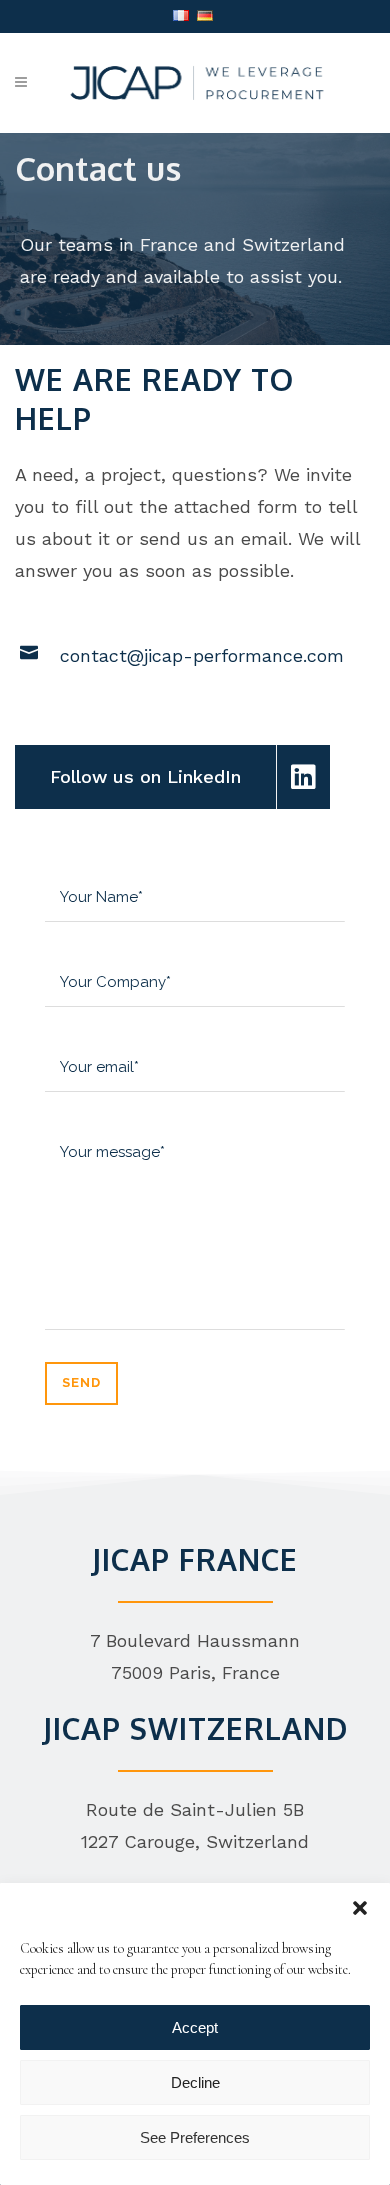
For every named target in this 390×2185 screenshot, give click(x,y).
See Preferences (195, 2137)
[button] (360, 1908)
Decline (195, 2082)
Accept (195, 2027)
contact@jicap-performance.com (202, 655)
